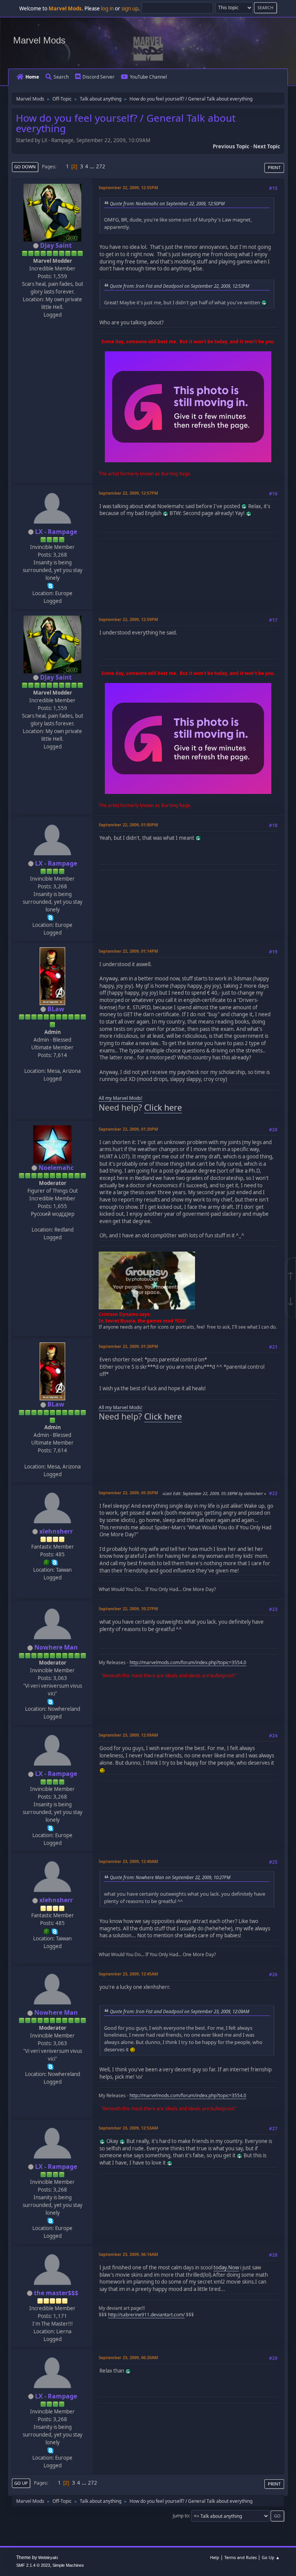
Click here (163, 1107)
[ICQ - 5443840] (47, 1562)
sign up (130, 8)
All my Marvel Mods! (120, 1098)
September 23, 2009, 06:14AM (128, 2254)
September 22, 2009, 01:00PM (128, 825)
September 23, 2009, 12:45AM (128, 1974)
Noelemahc (56, 1168)
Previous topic (231, 146)
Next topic (267, 146)
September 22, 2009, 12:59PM (128, 619)
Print (274, 167)
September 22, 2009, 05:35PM (128, 1493)
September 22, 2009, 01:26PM (128, 1346)
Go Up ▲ (271, 2557)
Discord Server (98, 77)
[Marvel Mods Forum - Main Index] (52, 1063)
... (93, 166)
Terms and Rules (240, 2557)
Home (32, 77)
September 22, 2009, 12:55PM (128, 187)
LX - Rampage (56, 532)
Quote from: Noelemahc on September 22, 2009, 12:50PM (167, 203)
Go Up (21, 2483)
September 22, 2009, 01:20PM (128, 1129)
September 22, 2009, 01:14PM (128, 951)
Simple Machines (68, 2565)
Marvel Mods (39, 40)
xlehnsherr (56, 1531)
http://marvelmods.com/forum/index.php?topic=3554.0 (188, 1662)
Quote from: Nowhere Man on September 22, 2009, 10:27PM (170, 1877)
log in (107, 8)
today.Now (226, 2267)
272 (101, 166)
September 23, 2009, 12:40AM (128, 1861)
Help (215, 2557)
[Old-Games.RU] (52, 1222)
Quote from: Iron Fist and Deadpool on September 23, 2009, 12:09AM (180, 2011)
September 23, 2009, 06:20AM (128, 2357)
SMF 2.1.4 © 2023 (33, 2565)
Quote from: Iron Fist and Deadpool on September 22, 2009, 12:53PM (180, 286)
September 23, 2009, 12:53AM (128, 2128)
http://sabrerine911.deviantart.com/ (146, 2315)
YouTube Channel (148, 77)
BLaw (56, 1009)
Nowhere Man (56, 1647)
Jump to (181, 2516)
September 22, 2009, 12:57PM (128, 493)
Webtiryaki (48, 2558)
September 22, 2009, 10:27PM (128, 1609)
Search (61, 77)
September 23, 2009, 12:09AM (128, 1735)
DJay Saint (56, 245)
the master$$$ (56, 2293)
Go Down (25, 167)
